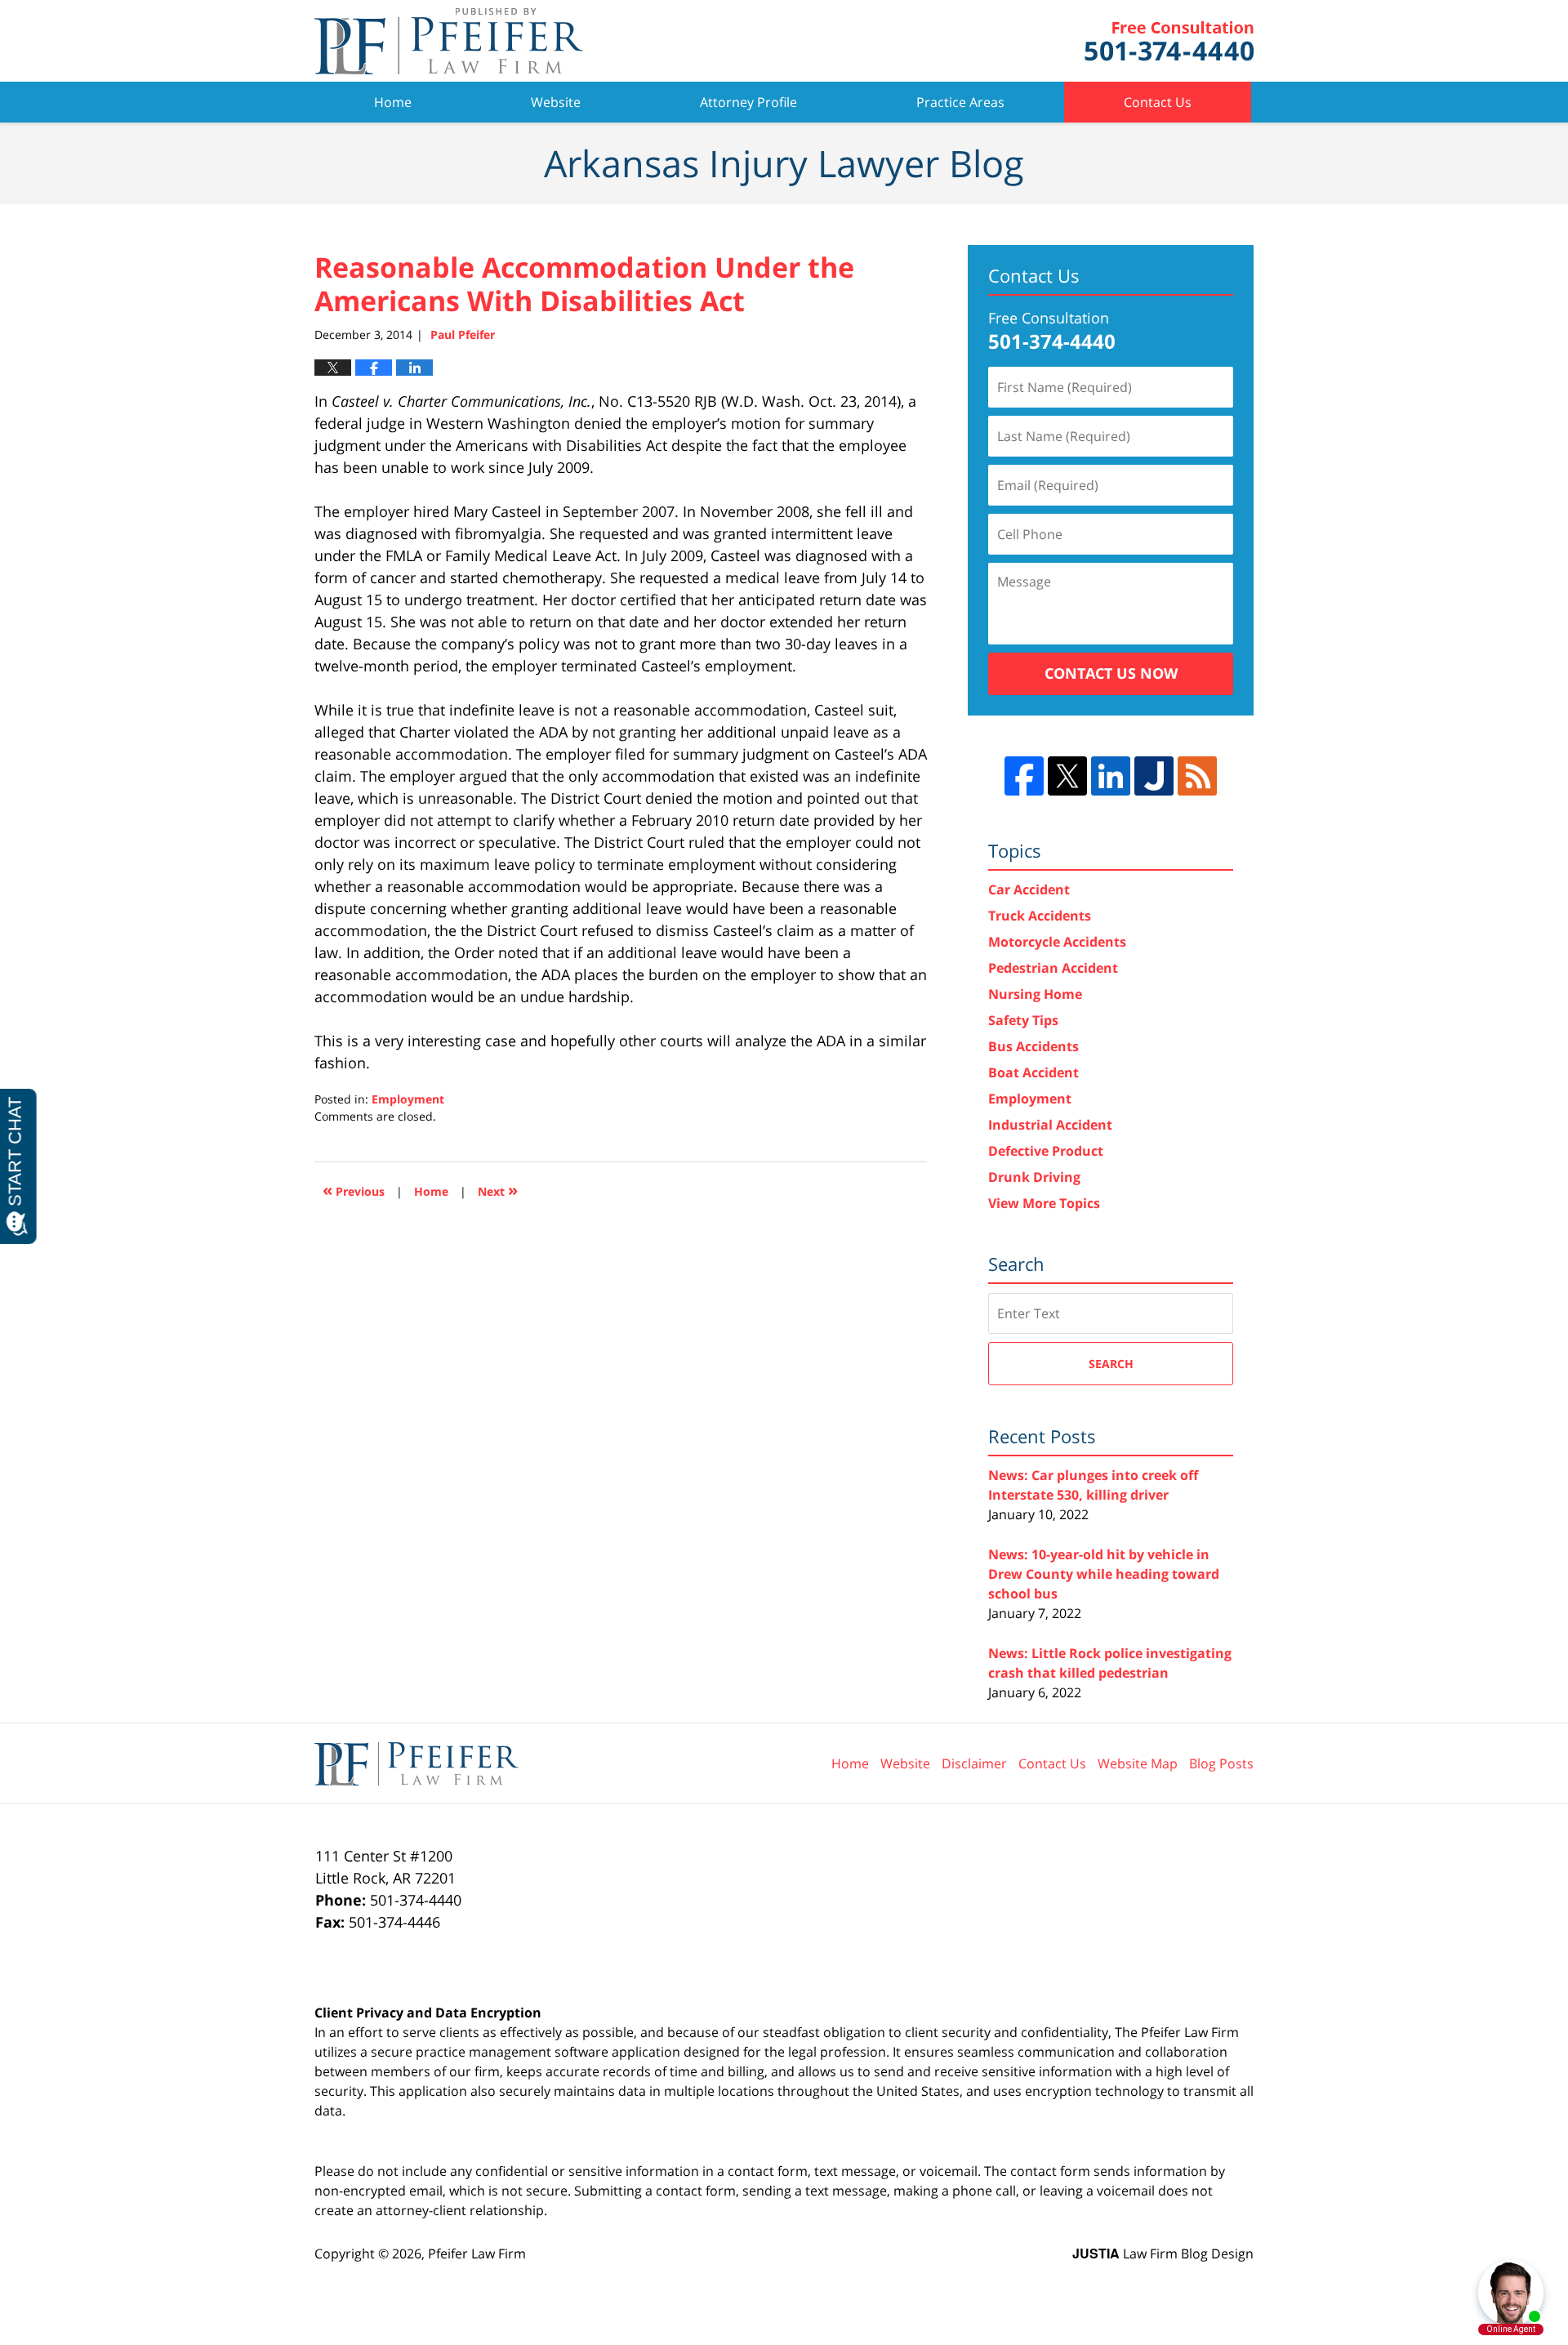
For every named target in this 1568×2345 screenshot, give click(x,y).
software (581, 2052)
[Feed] (1197, 776)
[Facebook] (1024, 776)
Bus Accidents (1033, 1046)
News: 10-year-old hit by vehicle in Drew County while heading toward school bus (1104, 1574)
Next (498, 1190)
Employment (408, 1099)
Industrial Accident (1050, 1125)
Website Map (1138, 1763)
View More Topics (1044, 1203)
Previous (354, 1190)
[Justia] (1154, 776)
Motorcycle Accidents (1057, 942)
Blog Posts (1221, 1763)
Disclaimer (974, 1763)
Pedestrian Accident (1053, 968)
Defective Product (1046, 1151)
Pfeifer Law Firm (1169, 41)
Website (556, 102)
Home (393, 102)
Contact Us (1158, 102)
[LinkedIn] (1111, 776)
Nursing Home (1035, 994)
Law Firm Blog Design (1163, 2254)
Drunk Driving (1034, 1177)
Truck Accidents (1040, 916)
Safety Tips (1023, 1020)
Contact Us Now (1111, 673)
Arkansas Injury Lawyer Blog (449, 41)
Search (1111, 1364)
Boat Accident (1033, 1072)
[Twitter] (1067, 776)
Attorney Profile (748, 102)
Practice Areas (960, 102)
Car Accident (1029, 889)
